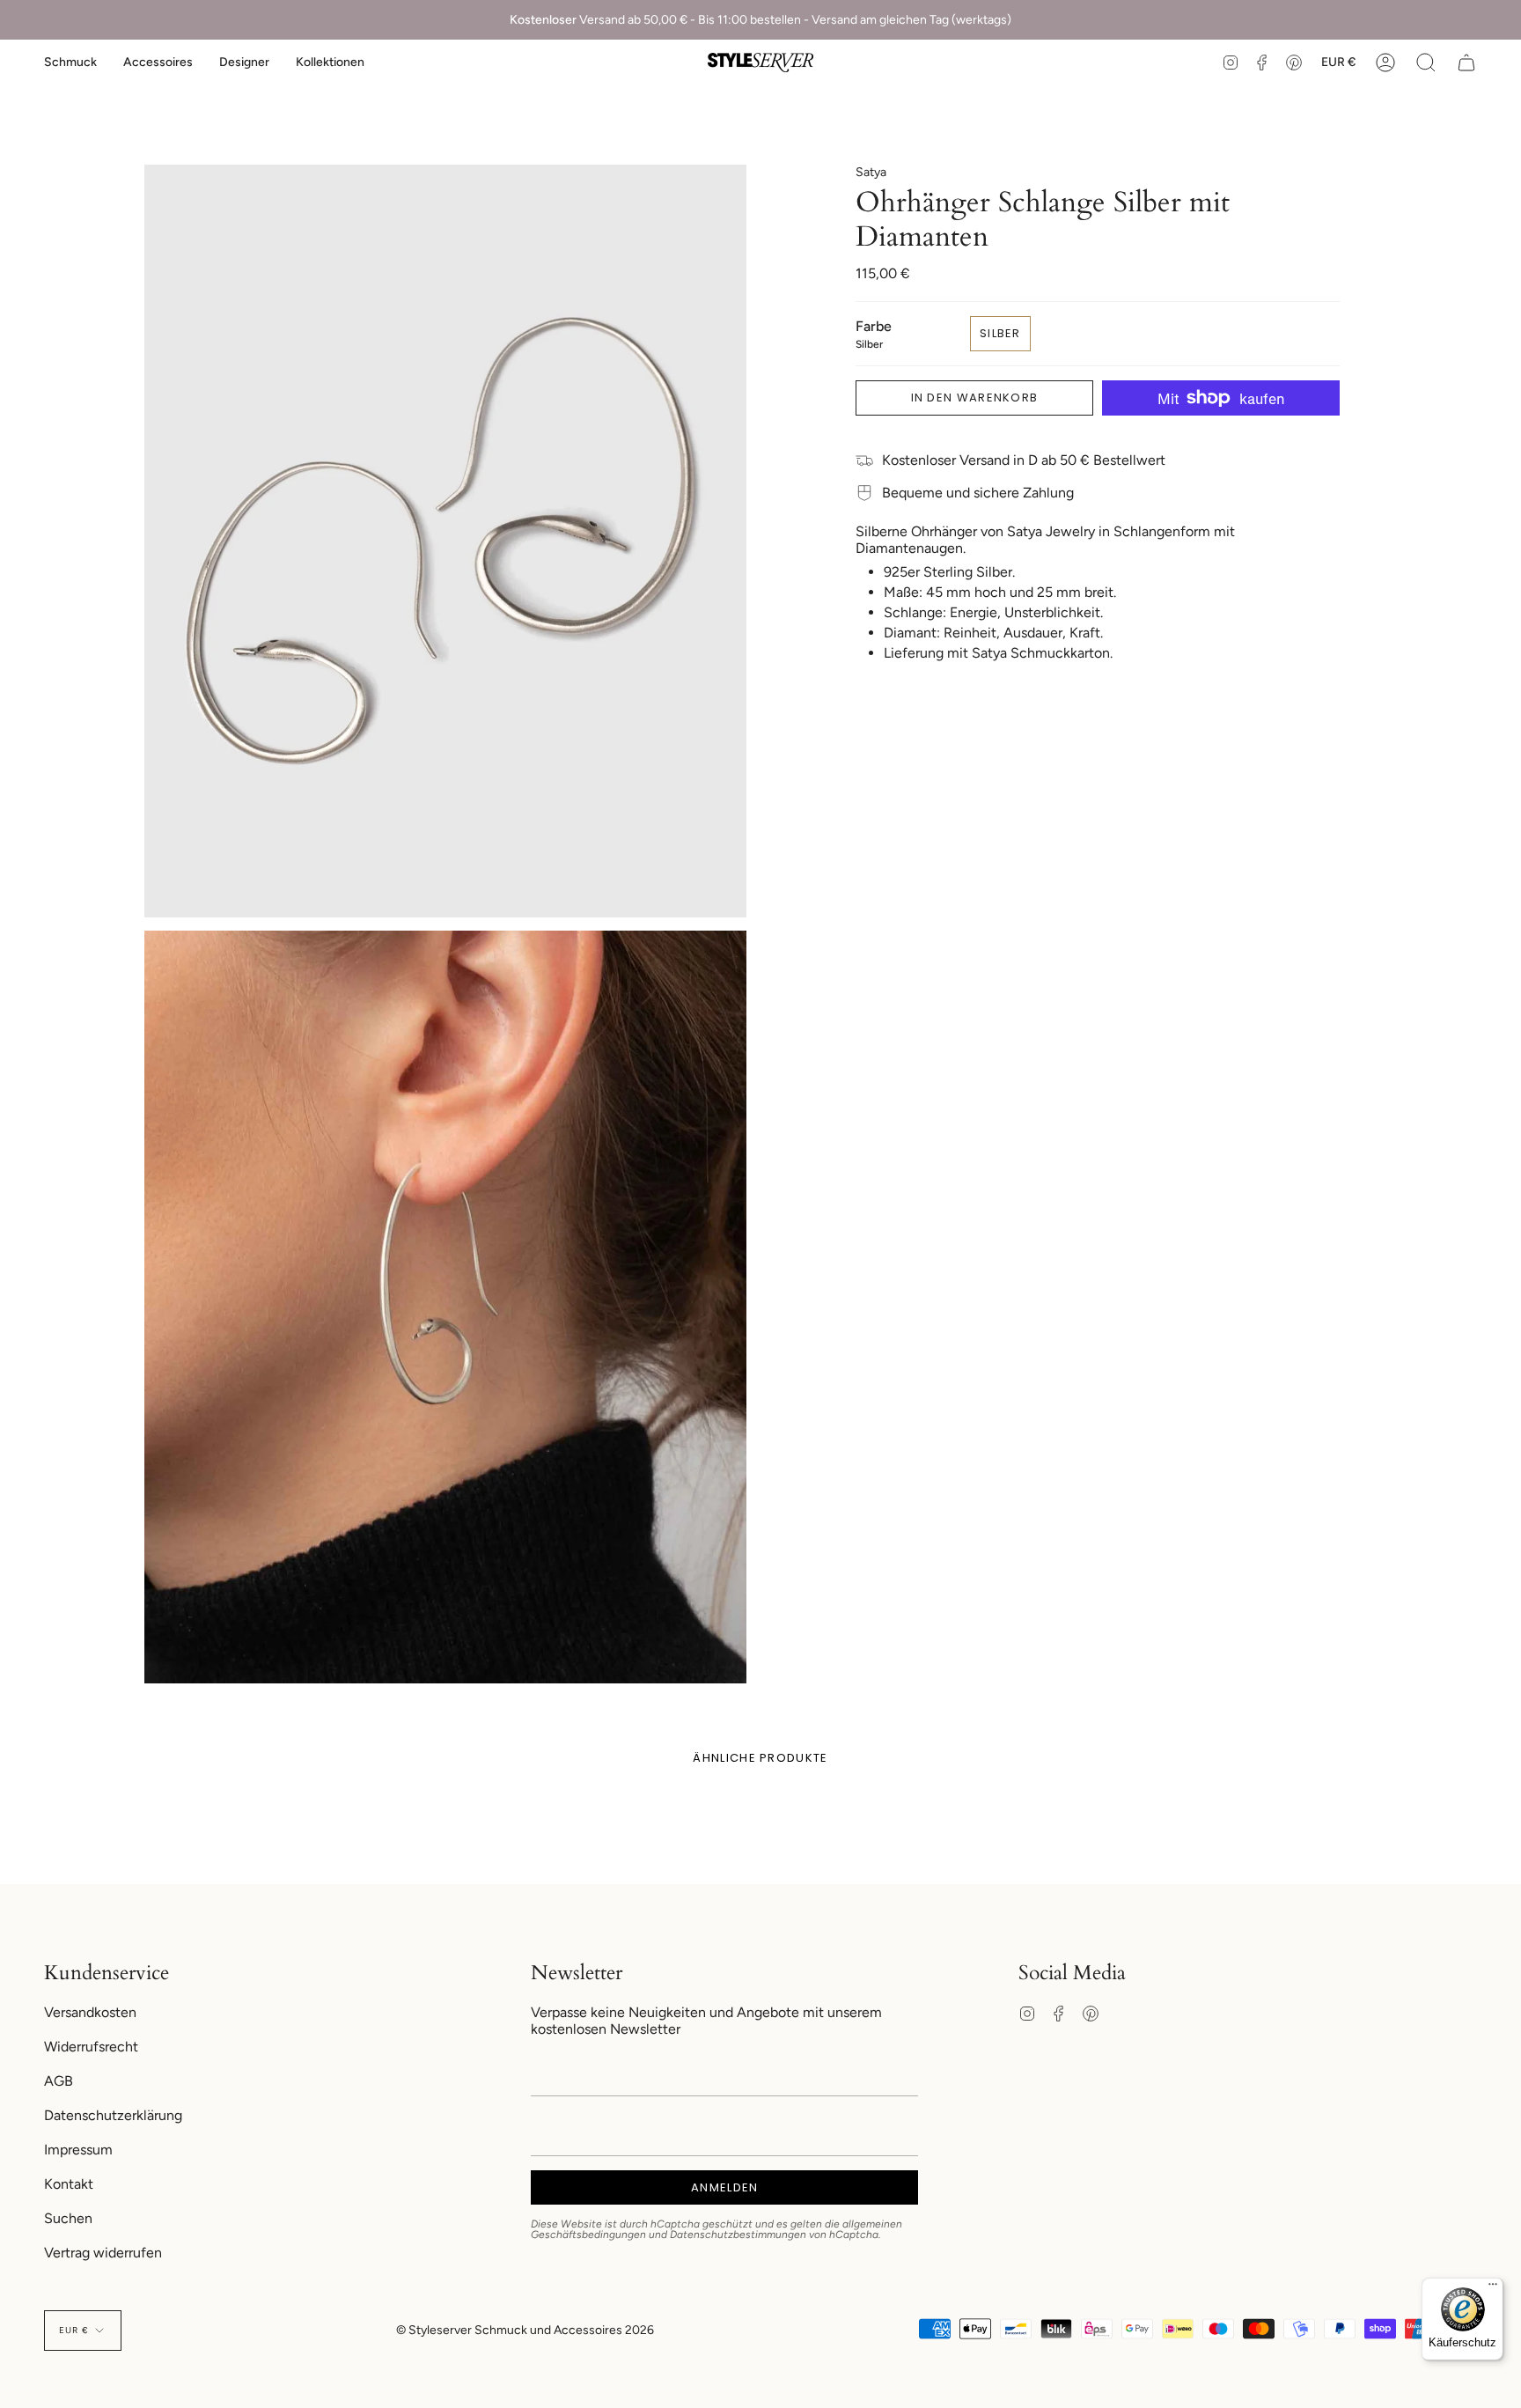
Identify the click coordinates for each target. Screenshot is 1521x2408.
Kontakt (69, 2184)
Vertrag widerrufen (103, 2253)
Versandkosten (90, 2012)
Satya (871, 172)
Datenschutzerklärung (113, 2115)
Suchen (68, 2218)
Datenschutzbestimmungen (738, 2235)
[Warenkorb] (1466, 63)
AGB (59, 2081)
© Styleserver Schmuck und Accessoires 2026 (525, 2330)
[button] (70, 63)
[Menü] (1493, 2288)
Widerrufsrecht (91, 2047)
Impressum (78, 2150)
